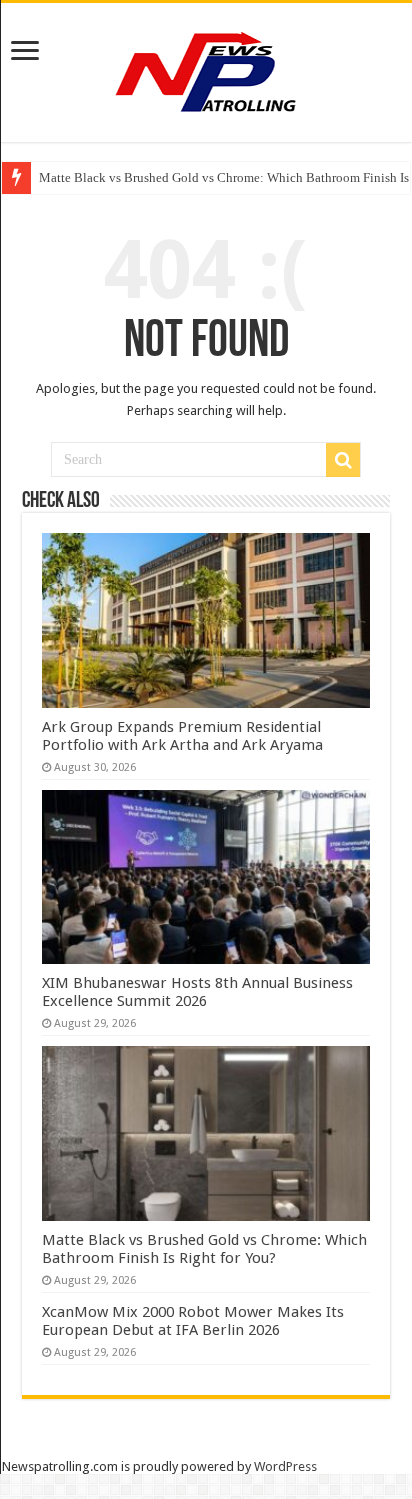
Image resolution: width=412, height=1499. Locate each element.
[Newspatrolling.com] (206, 69)
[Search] (343, 460)
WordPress (285, 1466)
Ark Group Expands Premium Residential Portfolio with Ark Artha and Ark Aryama (182, 736)
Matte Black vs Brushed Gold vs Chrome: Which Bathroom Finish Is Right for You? (204, 1249)
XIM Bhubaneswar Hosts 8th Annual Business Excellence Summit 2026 (197, 992)
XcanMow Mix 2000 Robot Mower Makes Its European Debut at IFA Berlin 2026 (193, 1321)
